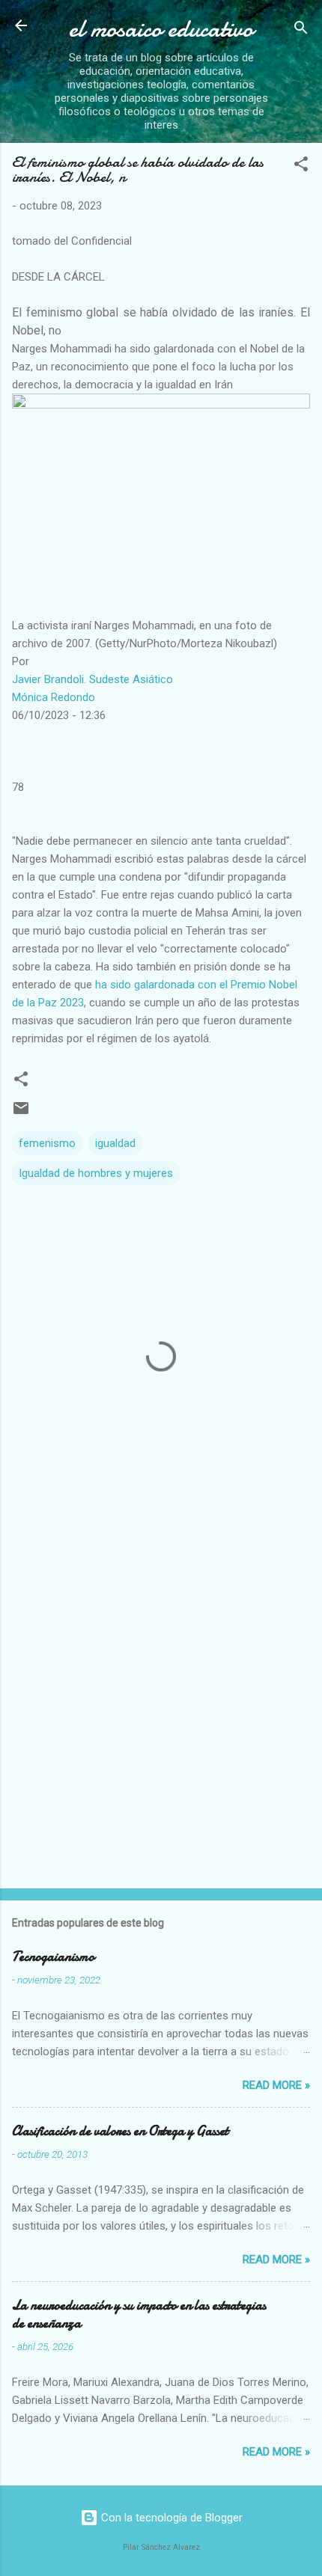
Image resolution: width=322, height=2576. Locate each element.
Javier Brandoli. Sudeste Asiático (92, 679)
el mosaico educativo (161, 29)
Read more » (276, 2085)
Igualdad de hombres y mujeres (96, 1173)
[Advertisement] (161, 1704)
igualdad (115, 1143)
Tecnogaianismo (53, 1957)
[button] (301, 166)
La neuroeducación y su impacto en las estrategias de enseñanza (139, 2315)
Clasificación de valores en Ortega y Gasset (120, 2131)
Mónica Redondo (54, 697)
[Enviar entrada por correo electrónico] (21, 1113)
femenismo (47, 1143)
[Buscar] (301, 30)
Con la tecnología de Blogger (170, 2518)
